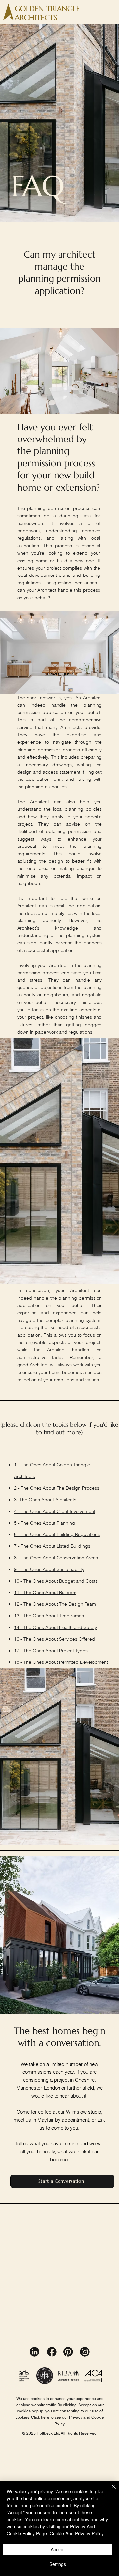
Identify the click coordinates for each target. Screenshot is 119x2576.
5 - (17, 1523)
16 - (19, 1639)
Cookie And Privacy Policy (77, 2533)
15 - (19, 1662)
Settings (58, 2564)
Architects (66, 1500)
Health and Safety (78, 1627)
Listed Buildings (73, 1546)
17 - (19, 1651)
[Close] (110, 2491)
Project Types (73, 1651)
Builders (68, 1593)
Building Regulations (78, 1534)
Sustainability (70, 1569)
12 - (19, 1604)
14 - (19, 1627)
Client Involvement (76, 1511)
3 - (17, 1500)
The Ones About (39, 1488)
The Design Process (78, 1488)
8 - (17, 1558)
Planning (66, 1523)
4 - (17, 1511)
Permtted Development (84, 1662)
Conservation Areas (77, 1558)
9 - (17, 1569)
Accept (58, 2549)
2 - (17, 1488)
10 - (19, 1581)
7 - (17, 1546)
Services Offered (77, 1639)
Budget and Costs (78, 1581)
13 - (19, 1616)
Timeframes (72, 1616)
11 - (19, 1593)
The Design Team (78, 1604)
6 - (17, 1534)
